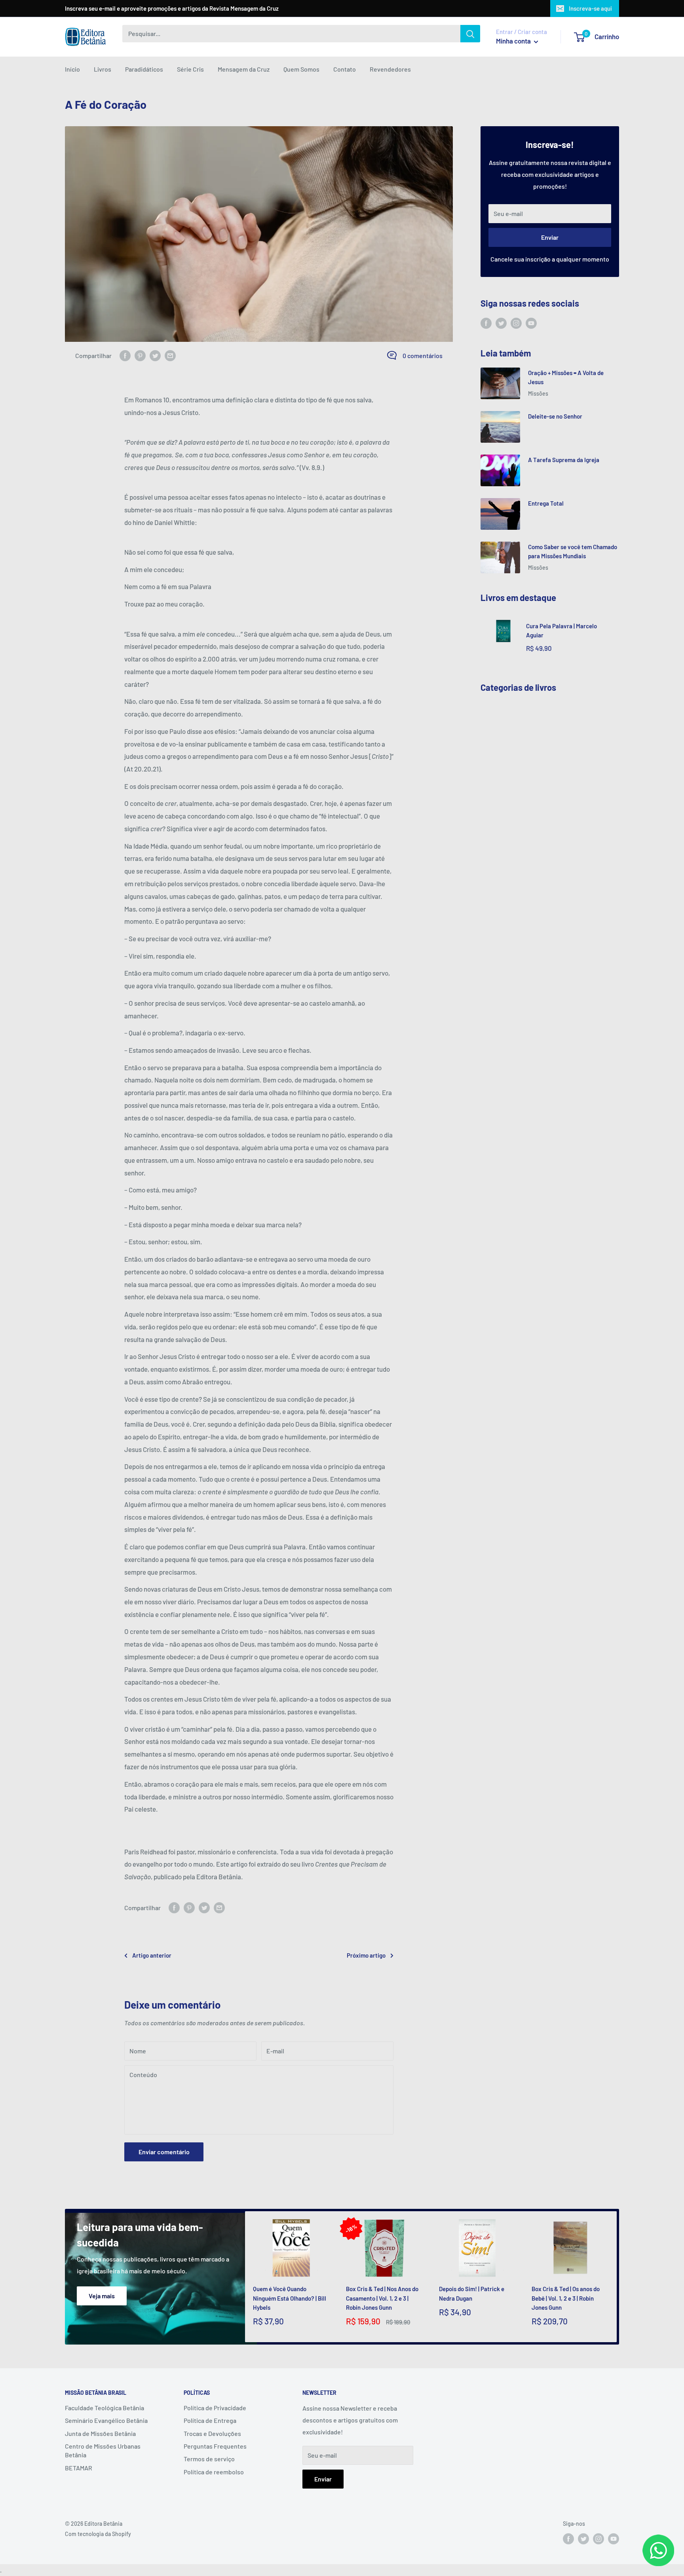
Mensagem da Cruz (244, 69)
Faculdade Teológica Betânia (104, 2408)
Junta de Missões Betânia (100, 2433)
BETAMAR (79, 2468)
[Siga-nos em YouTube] (531, 323)
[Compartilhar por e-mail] (170, 356)
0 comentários (423, 355)
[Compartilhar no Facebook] (125, 356)
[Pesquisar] (470, 34)
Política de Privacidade (215, 2408)
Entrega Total (546, 503)
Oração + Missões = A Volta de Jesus (566, 377)
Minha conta (514, 41)
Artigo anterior (152, 1955)
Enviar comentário (164, 2152)
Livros (103, 69)
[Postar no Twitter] (155, 356)
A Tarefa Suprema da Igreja (564, 460)
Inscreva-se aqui (590, 8)
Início (72, 69)
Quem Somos (301, 69)
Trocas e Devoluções (212, 2433)
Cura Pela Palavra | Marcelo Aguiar (561, 630)
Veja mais (102, 2296)
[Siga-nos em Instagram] (516, 323)
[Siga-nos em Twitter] (501, 323)
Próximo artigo (366, 1955)
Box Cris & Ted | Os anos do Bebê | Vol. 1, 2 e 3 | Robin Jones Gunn (566, 2298)
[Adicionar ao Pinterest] (140, 356)
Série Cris (190, 69)
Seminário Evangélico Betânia (106, 2420)
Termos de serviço (209, 2459)
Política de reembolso (214, 2472)
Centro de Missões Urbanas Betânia (103, 2450)
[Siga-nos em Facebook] (486, 323)
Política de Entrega (210, 2420)
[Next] (617, 2277)
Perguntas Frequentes (215, 2446)
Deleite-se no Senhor (555, 416)
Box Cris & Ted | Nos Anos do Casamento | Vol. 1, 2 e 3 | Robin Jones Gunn (382, 2298)
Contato (345, 69)
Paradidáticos (144, 69)
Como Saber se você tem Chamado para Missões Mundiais (573, 551)
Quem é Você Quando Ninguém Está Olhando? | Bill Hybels (290, 2298)
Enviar (550, 237)
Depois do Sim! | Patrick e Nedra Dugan (472, 2293)
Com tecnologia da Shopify (98, 2534)
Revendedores (390, 69)
